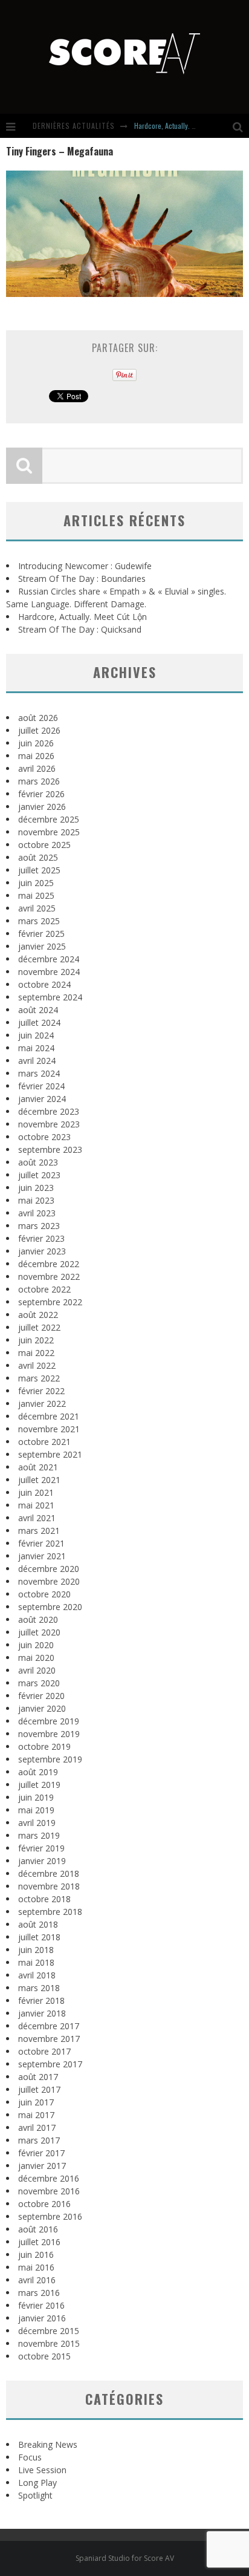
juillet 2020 (39, 1632)
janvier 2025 (42, 946)
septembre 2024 (50, 997)
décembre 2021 (49, 1416)
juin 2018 (36, 1950)
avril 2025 (37, 908)
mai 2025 (36, 895)
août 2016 (38, 2229)
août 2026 (38, 718)
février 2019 (41, 1848)
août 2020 (38, 1619)
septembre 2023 (50, 1149)
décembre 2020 (49, 1569)
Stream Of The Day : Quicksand (80, 629)
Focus (30, 2457)
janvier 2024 (42, 1099)
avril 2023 (37, 1213)
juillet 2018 (39, 1937)
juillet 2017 (39, 2089)
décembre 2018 (49, 1873)
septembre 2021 (50, 1454)
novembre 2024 (49, 972)
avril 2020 (37, 1670)
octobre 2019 (44, 1746)
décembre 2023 (49, 1111)
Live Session (42, 2470)
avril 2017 (37, 2128)
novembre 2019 (49, 1734)
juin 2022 (36, 1340)
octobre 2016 (44, 2204)
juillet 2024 (39, 1022)
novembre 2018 (49, 1886)
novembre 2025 (49, 832)
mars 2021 (39, 1531)
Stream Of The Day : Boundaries (82, 579)
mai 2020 (36, 1658)
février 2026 (41, 794)
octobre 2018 (44, 1899)
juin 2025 (36, 883)
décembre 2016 (49, 2178)
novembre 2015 (49, 2343)
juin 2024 (36, 1035)
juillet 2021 (39, 1480)
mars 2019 (39, 1835)
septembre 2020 (50, 1607)
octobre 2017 (44, 2051)
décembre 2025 (49, 819)
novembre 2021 (49, 1429)
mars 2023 (39, 1226)
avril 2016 (37, 2280)
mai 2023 (36, 1200)
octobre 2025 (44, 845)
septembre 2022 (50, 1302)
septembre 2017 (50, 2064)
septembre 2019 (50, 1759)
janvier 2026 (42, 807)
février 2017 (41, 2153)
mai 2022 (36, 1353)
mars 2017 (39, 2140)
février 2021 (41, 1543)
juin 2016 (36, 2255)
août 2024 (38, 1010)
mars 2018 (39, 1988)
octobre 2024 (44, 984)
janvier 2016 (42, 2318)
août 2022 (38, 1315)
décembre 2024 (49, 959)
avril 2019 (37, 1823)
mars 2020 (39, 1683)
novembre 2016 (49, 2191)
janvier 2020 (42, 1708)
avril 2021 (37, 1518)
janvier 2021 (42, 1556)
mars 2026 (39, 781)
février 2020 (41, 1696)
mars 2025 (39, 921)
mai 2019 (36, 1810)
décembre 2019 (49, 1721)
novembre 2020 (49, 1581)
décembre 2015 (49, 2331)
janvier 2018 (42, 2013)
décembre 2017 (49, 2026)
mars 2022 (39, 1378)
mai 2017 (36, 2115)
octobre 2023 (44, 1137)
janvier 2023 (42, 1251)
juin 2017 (36, 2102)
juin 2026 (36, 743)
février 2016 (41, 2305)
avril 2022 (37, 1365)
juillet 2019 (39, 1785)
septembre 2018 (50, 1912)
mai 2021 (36, 1505)
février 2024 (41, 1086)
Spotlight (35, 2495)
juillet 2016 (39, 2242)
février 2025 (41, 934)
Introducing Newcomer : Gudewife (85, 566)
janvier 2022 (42, 1404)
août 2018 (38, 1924)
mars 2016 (39, 2293)
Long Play (37, 2483)
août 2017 (38, 2077)
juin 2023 (36, 1188)
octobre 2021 (44, 1442)
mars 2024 (39, 1073)
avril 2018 (37, 1975)
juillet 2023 (39, 1175)
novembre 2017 (49, 2039)
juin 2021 (36, 1492)
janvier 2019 (42, 1861)
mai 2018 (36, 1962)
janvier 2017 (42, 2166)
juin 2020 (36, 1645)
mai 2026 (36, 756)
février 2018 (41, 2000)
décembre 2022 (49, 1264)
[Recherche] (241, 126)
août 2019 (38, 1772)
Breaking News (48, 2444)
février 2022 (41, 1391)
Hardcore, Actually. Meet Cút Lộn (181, 126)
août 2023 (38, 1162)
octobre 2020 (44, 1594)
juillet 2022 (39, 1327)
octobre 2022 (44, 1289)
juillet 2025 (39, 870)
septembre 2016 (50, 2216)
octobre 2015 (44, 2356)
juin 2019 (36, 1797)
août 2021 (38, 1467)
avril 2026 (37, 768)
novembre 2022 (49, 1277)
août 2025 (38, 857)
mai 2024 (36, 1048)
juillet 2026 (39, 730)
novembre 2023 (49, 1124)
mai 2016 (36, 2267)
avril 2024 (37, 1061)
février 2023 (41, 1238)
